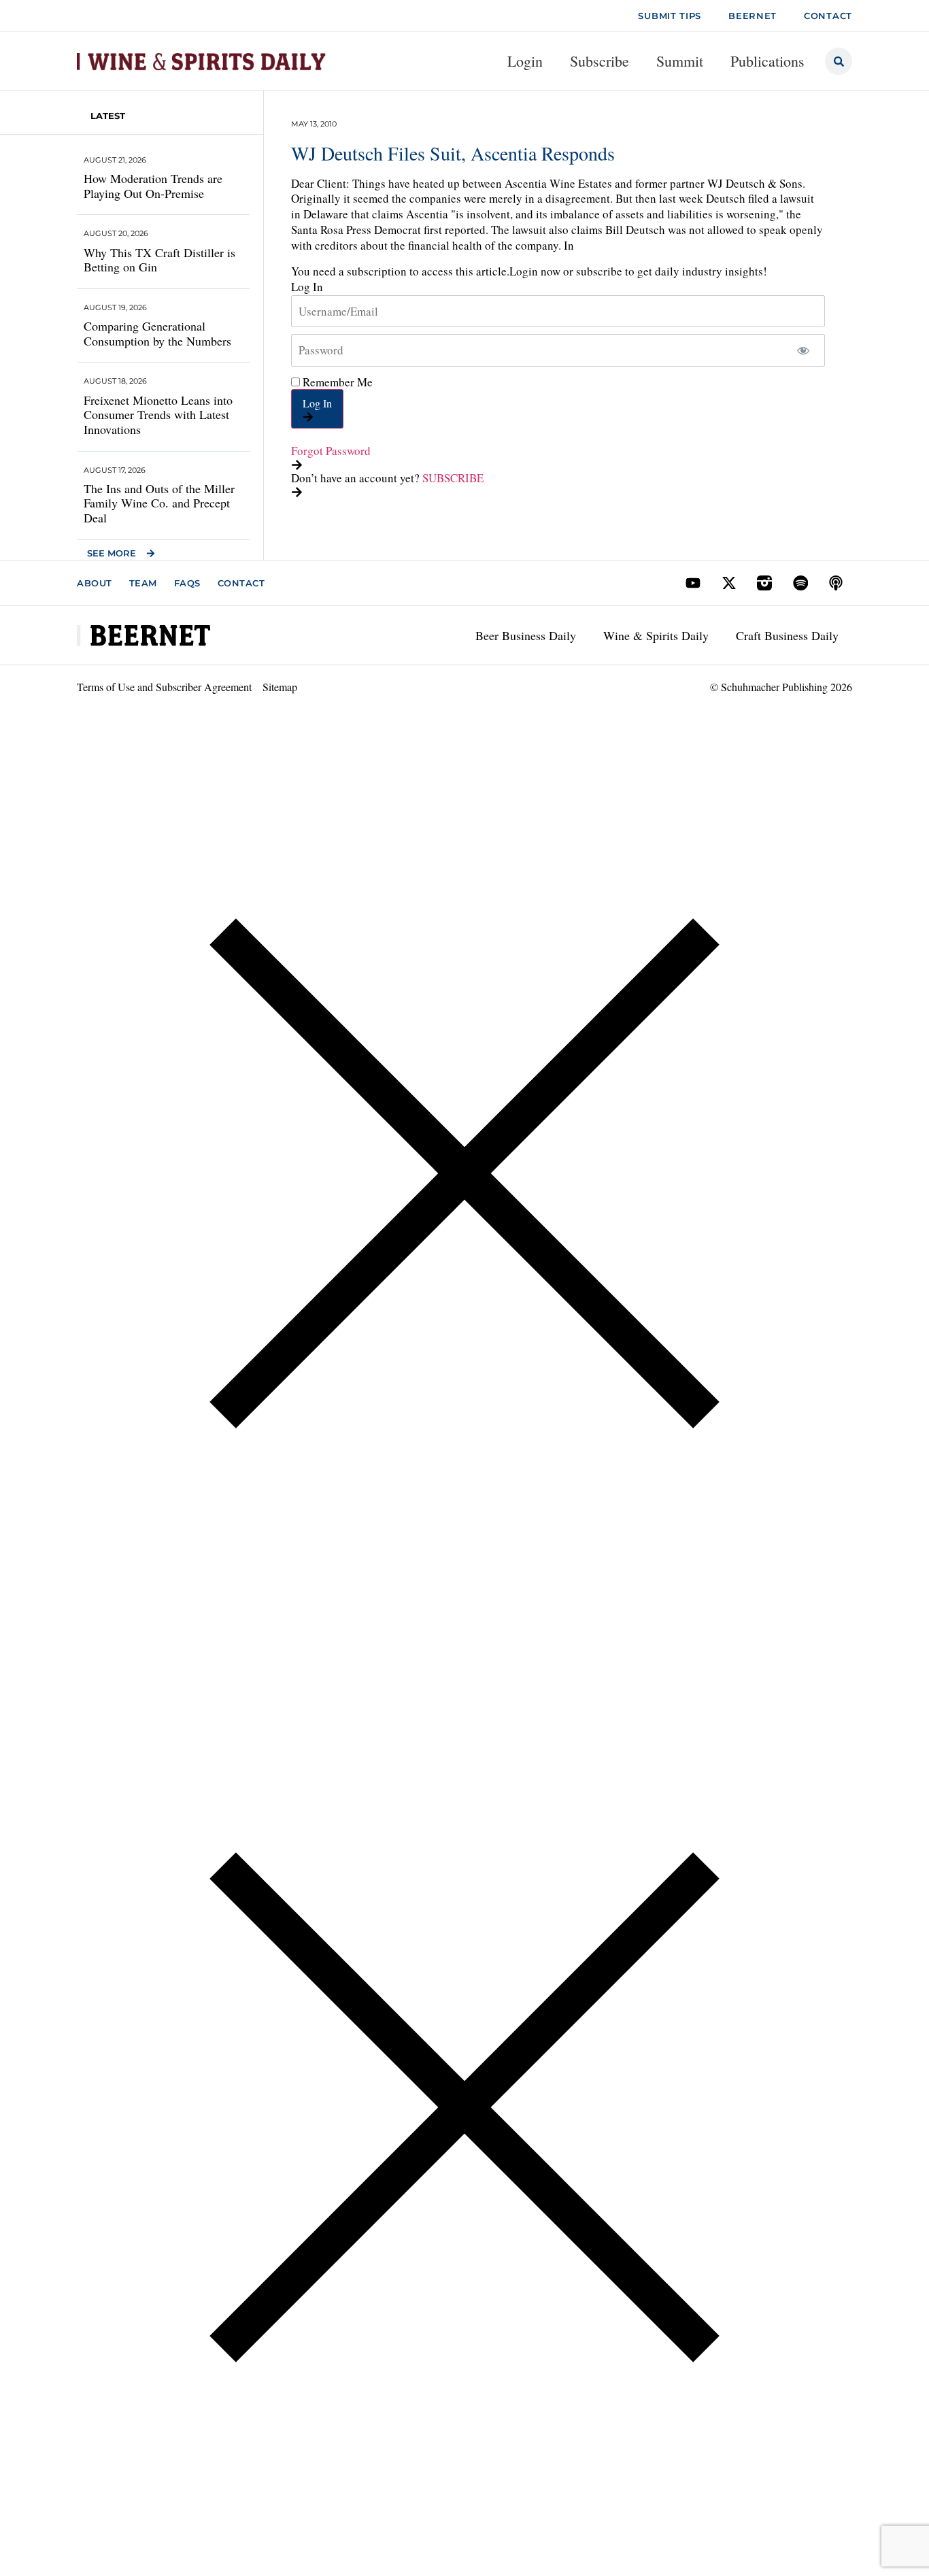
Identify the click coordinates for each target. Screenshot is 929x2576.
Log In (317, 403)
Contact (241, 583)
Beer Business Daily (526, 635)
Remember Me (336, 382)
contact (828, 16)
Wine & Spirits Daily (656, 635)
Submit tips (670, 16)
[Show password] (803, 350)
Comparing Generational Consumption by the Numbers (157, 333)
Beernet (753, 16)
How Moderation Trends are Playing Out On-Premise (153, 186)
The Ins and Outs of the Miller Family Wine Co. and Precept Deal (159, 503)
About (95, 583)
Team (143, 583)
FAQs (187, 583)
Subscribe (599, 61)
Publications (767, 61)
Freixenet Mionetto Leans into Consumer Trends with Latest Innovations (158, 415)
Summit (680, 61)
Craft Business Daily (787, 635)
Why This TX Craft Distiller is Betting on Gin (159, 260)
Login (525, 61)
